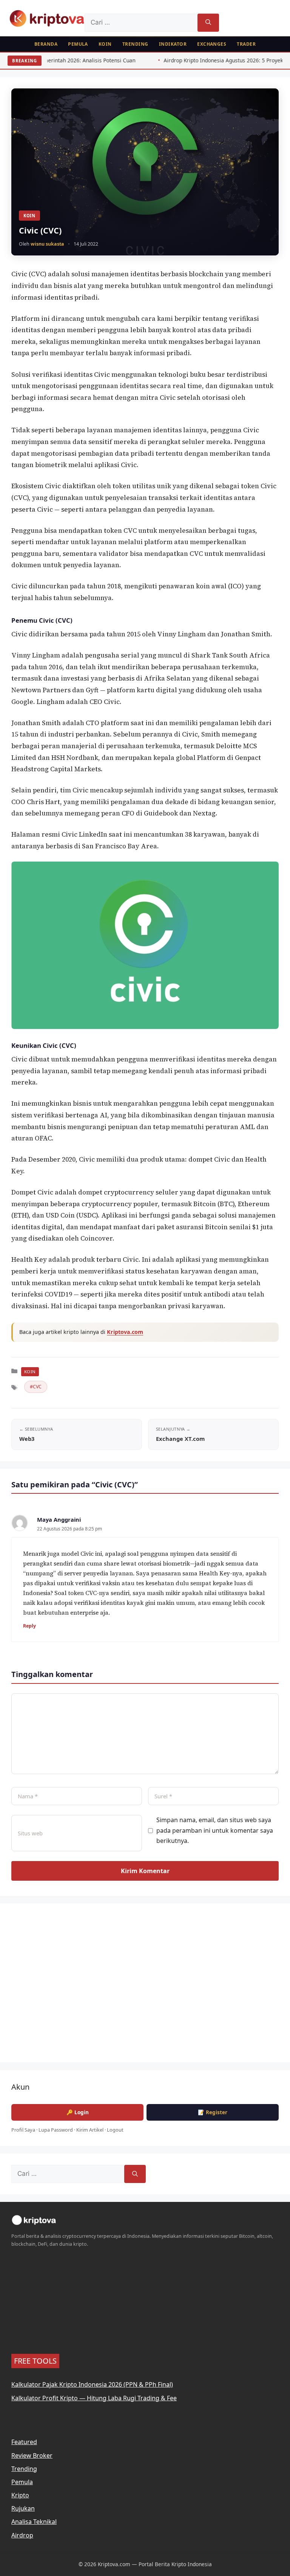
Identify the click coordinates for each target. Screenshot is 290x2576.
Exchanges (212, 44)
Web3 (27, 1439)
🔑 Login (78, 2112)
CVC (37, 1387)
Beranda (46, 44)
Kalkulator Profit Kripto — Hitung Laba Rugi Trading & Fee (94, 2398)
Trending (135, 44)
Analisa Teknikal (34, 2522)
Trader (246, 44)
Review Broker (32, 2455)
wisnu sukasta (47, 244)
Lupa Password (56, 2130)
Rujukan (23, 2508)
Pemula (78, 44)
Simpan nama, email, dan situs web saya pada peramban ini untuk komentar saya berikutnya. (215, 1830)
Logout (115, 2130)
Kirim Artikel (90, 2130)
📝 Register (213, 2112)
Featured (24, 2442)
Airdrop (22, 2535)
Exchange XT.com (180, 1439)
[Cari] (208, 23)
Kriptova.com (125, 1332)
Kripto (20, 2495)
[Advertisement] (145, 1988)
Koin (105, 44)
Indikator (173, 44)
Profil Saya (23, 2130)
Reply (29, 1626)
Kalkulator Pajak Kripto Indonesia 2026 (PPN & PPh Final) (92, 2384)
